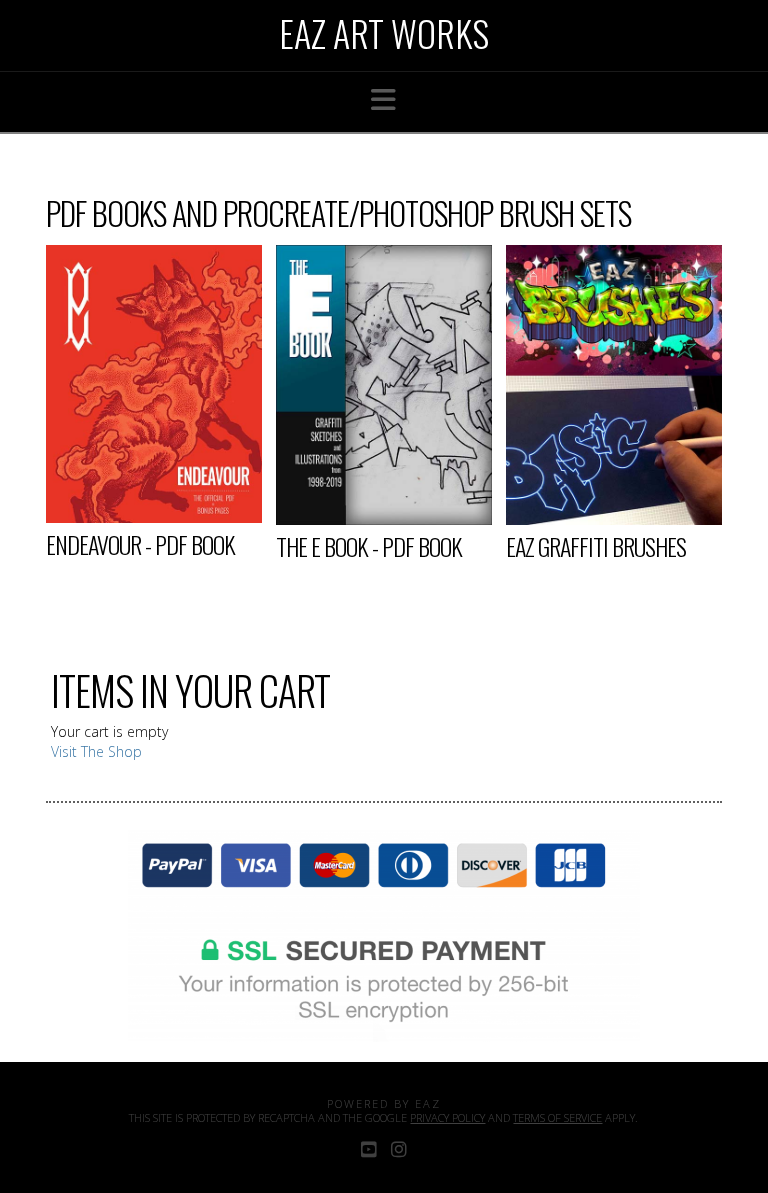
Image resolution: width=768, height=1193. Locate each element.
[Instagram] (399, 1149)
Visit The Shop (96, 751)
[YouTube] (369, 1149)
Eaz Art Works (384, 33)
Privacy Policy (447, 1117)
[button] (383, 99)
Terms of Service (557, 1117)
